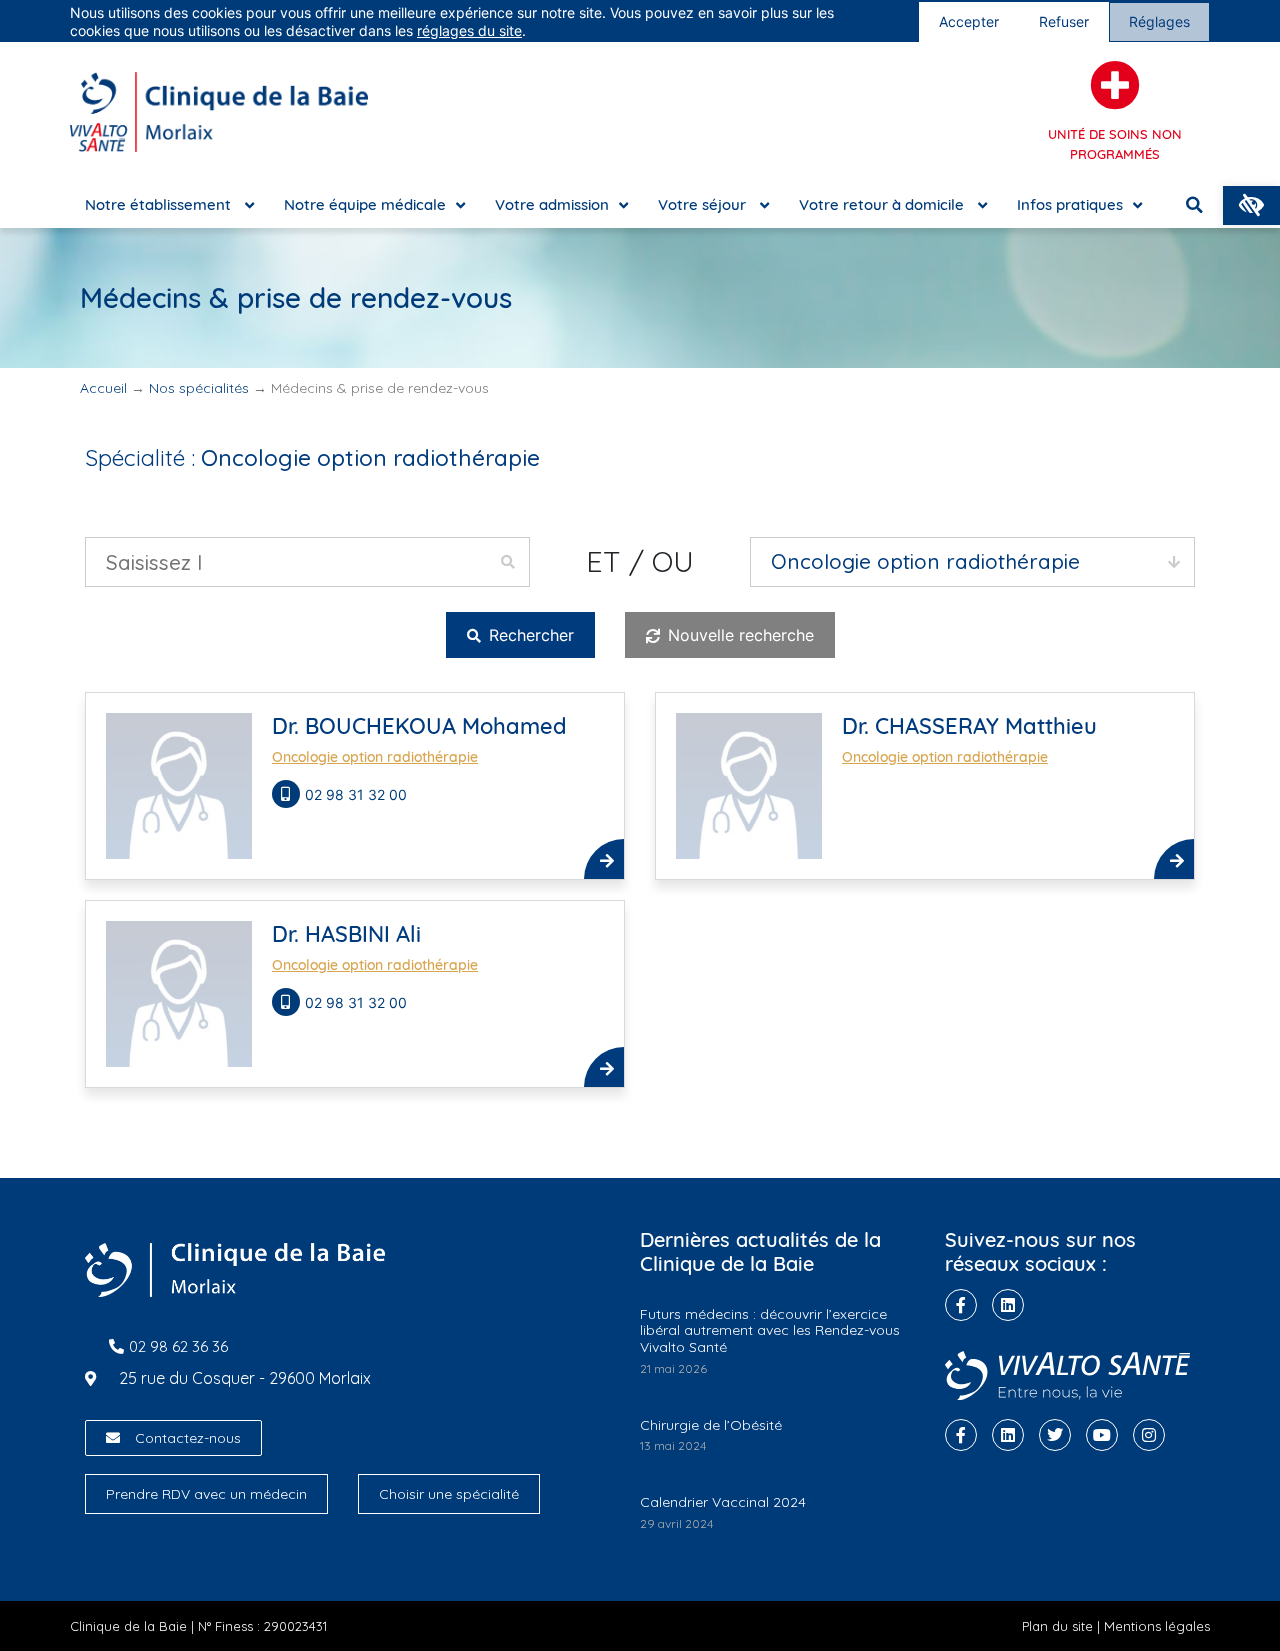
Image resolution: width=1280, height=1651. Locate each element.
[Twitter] (1055, 1435)
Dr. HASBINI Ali (346, 934)
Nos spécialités (199, 388)
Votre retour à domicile (883, 204)
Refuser (1064, 21)
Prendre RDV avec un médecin (206, 1494)
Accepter (969, 21)
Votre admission (552, 204)
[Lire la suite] (604, 859)
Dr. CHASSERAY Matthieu (969, 726)
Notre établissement (160, 204)
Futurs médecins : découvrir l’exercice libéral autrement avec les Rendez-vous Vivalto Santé (770, 1331)
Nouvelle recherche (738, 635)
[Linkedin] (1008, 1305)
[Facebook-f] (961, 1305)
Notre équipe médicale (365, 204)
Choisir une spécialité (449, 1494)
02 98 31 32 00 (358, 794)
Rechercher (529, 635)
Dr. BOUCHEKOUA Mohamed (419, 726)
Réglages (1159, 21)
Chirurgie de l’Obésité (711, 1425)
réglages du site (469, 30)
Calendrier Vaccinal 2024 (723, 1502)
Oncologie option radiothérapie (375, 757)
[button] (1251, 205)
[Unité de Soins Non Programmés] (1115, 85)
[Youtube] (1102, 1435)
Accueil (103, 388)
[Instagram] (1149, 1435)
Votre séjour (704, 204)
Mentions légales (1157, 1626)
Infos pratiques (1070, 204)
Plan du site (1057, 1626)
